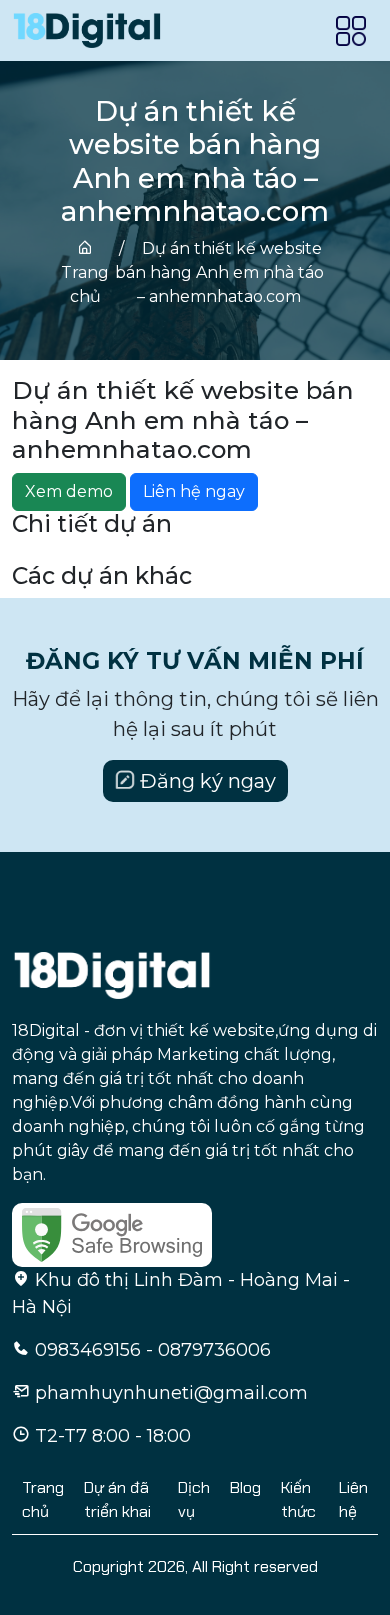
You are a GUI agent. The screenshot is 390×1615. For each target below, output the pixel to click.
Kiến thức (298, 1499)
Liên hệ (353, 1499)
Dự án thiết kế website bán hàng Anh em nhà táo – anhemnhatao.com (219, 272)
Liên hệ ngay (194, 491)
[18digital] (112, 974)
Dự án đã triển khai (117, 1499)
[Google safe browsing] (112, 1233)
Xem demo (69, 491)
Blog (245, 1487)
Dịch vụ (194, 1499)
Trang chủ (85, 284)
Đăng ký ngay (205, 781)
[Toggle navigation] (351, 31)
